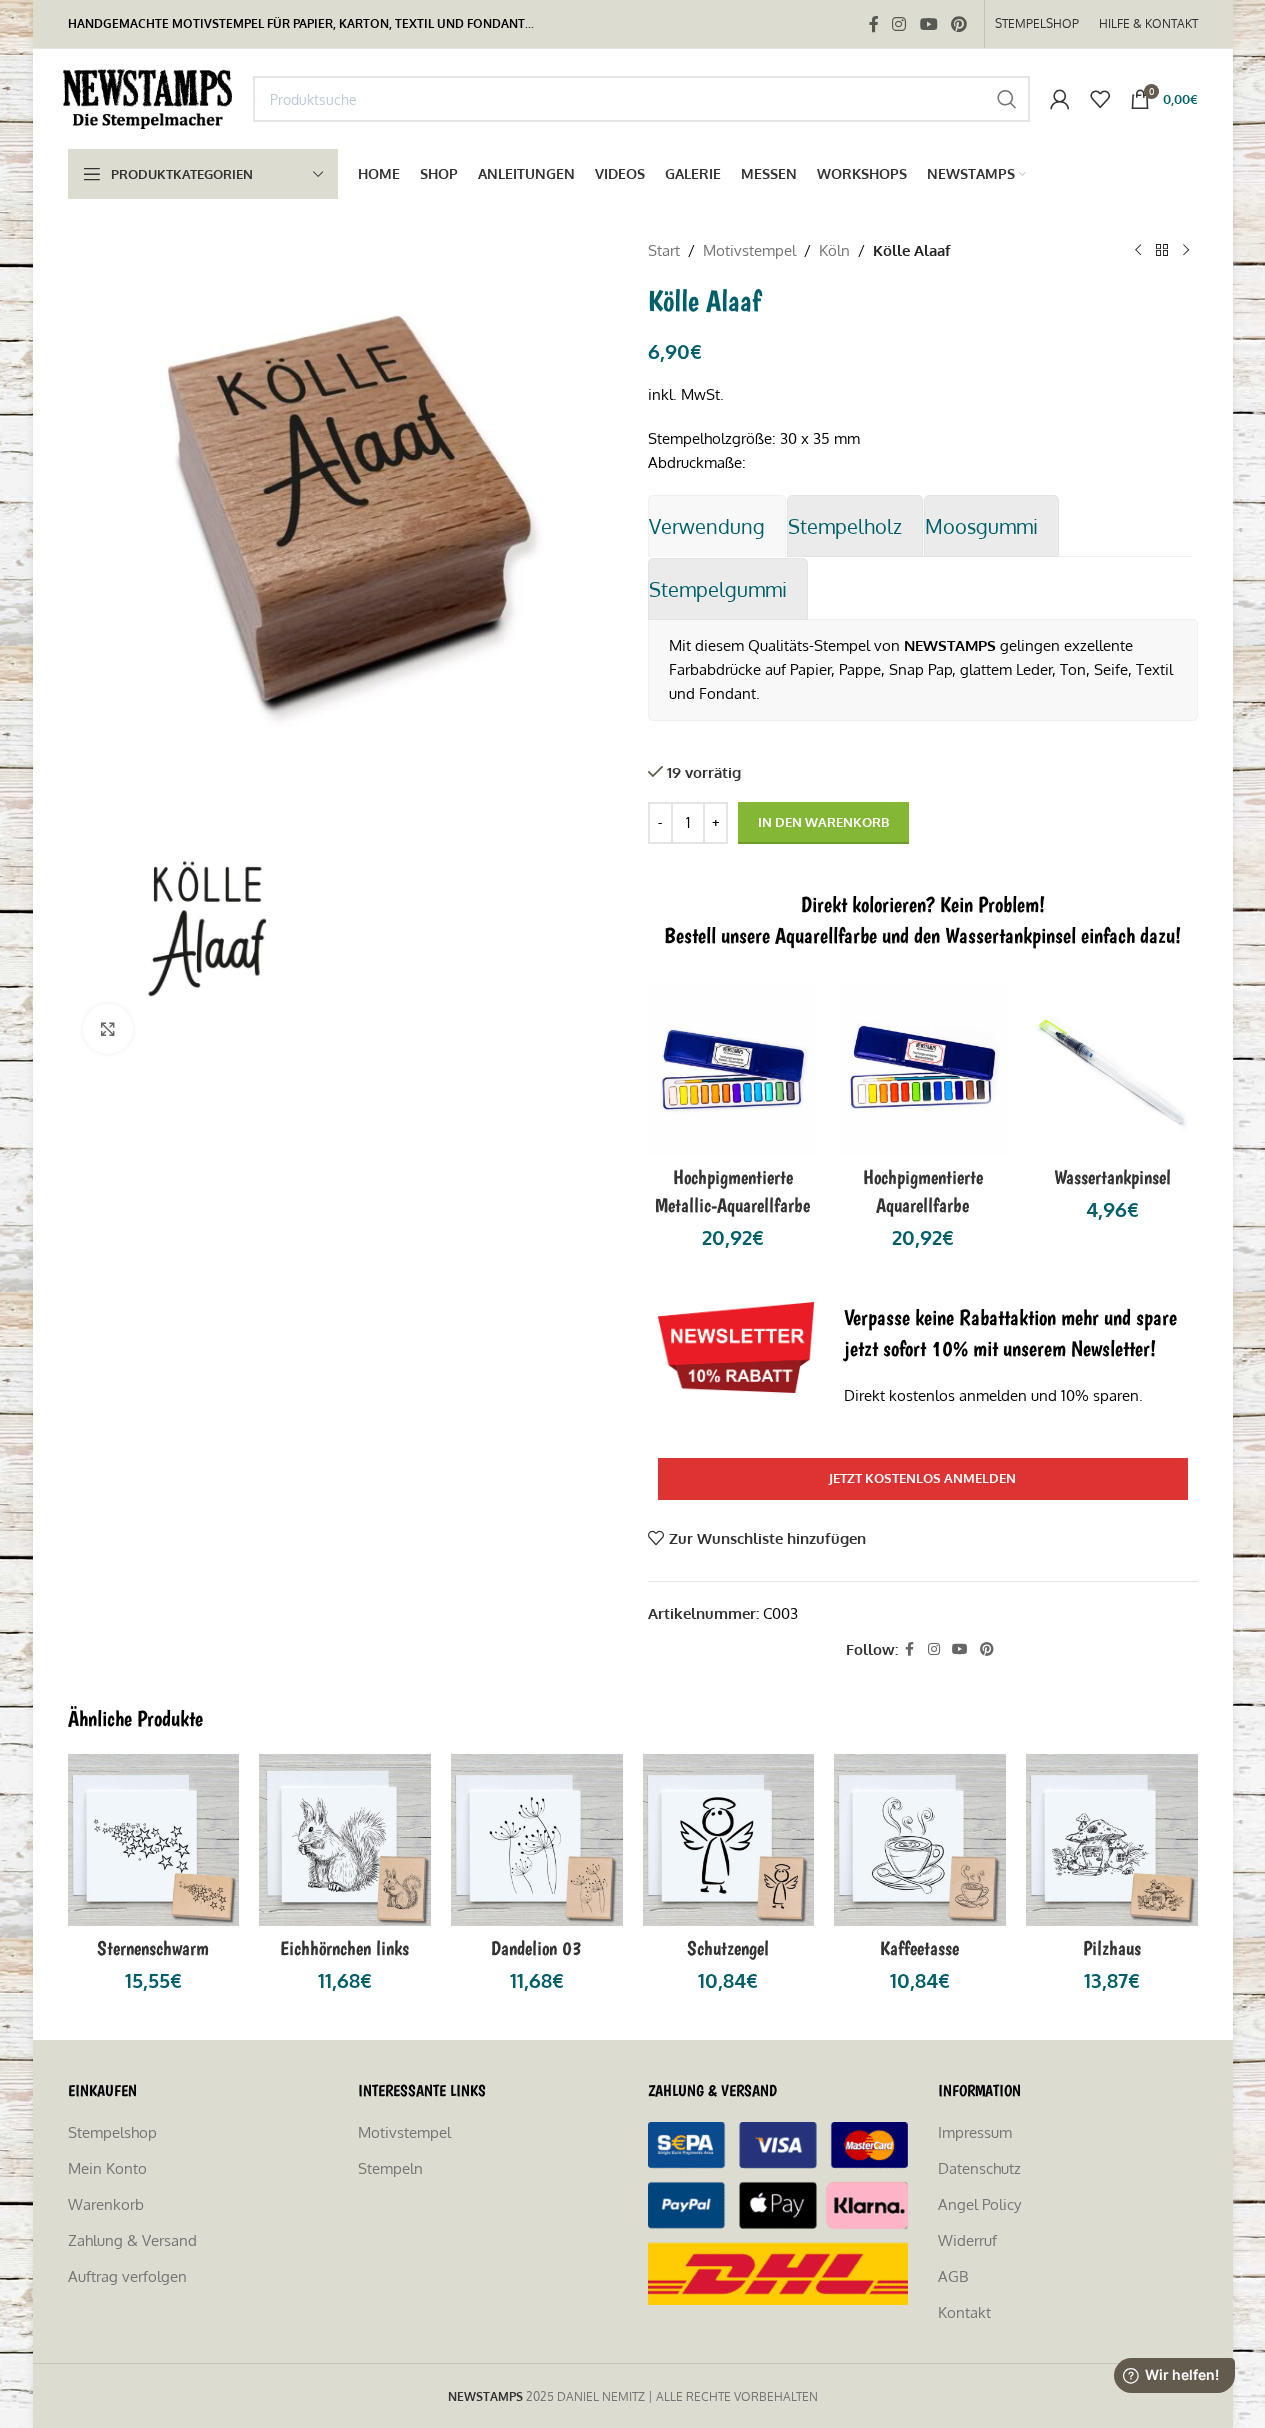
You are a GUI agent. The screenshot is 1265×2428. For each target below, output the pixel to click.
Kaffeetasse (919, 1948)
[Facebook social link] (874, 24)
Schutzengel (728, 1948)
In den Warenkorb (823, 822)
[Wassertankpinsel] (1113, 1070)
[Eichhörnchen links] (345, 1840)
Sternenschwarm (153, 1948)
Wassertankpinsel (1112, 1177)
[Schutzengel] (729, 1840)
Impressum (975, 2132)
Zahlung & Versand (132, 2240)
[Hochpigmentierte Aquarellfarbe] (923, 1070)
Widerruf (967, 2240)
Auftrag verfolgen (127, 2276)
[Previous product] (1138, 251)
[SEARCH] (1007, 99)
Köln (834, 250)
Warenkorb (106, 2204)
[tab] (717, 526)
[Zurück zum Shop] (1162, 251)
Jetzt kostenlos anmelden (922, 1478)
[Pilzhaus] (1112, 1840)
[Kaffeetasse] (920, 1840)
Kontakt (964, 2312)
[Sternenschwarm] (154, 1840)
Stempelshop (112, 2132)
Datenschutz (979, 2168)
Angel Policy (979, 2204)
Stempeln (390, 2168)
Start (664, 250)
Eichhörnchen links (344, 1948)
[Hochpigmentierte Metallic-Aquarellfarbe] (733, 1070)
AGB (953, 2276)
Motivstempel (749, 250)
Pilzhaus (1112, 1948)
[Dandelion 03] (537, 1840)
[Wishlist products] (1100, 99)
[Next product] (1186, 251)
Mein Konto (107, 2168)
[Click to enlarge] (108, 1029)
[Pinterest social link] (958, 24)
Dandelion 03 (536, 1948)
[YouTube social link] (928, 24)
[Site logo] (150, 97)
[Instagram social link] (899, 24)
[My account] (1060, 99)
